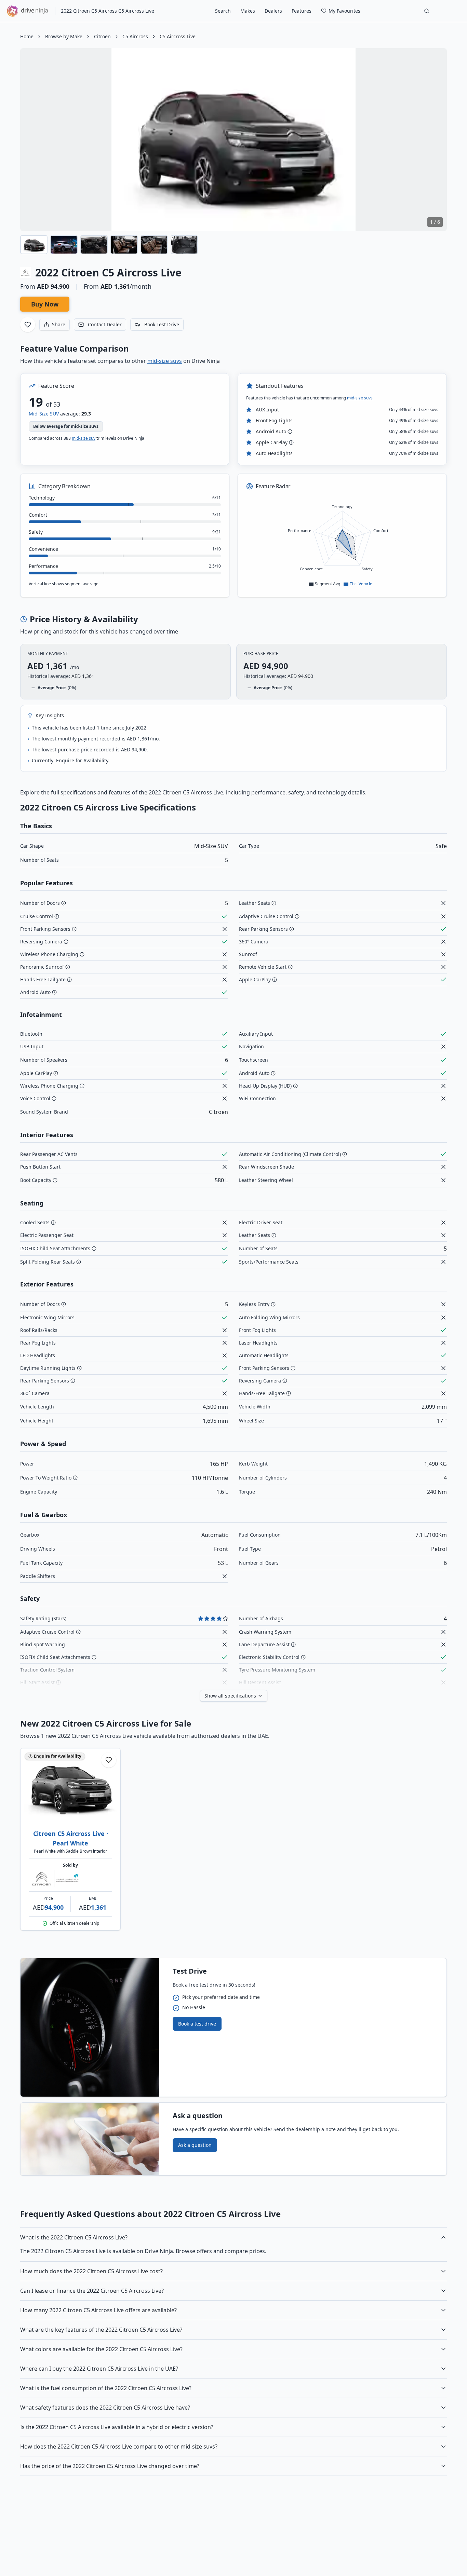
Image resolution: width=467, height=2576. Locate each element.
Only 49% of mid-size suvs (414, 421)
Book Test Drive (162, 324)
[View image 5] (154, 245)
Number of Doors (40, 903)
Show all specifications (230, 1696)
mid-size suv (84, 438)
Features (302, 11)
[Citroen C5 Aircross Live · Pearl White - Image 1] (70, 1786)
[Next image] (436, 139)
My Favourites (344, 11)
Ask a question (195, 2145)
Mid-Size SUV (44, 414)
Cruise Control (37, 916)
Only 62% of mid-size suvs (414, 442)
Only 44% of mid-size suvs (414, 410)
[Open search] (427, 11)
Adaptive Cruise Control (266, 916)
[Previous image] (31, 139)
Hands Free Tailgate (43, 979)
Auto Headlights (274, 453)
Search (223, 11)
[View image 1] (34, 245)
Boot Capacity (36, 1180)
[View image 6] (184, 245)
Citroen (102, 36)
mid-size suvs (165, 361)
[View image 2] (64, 245)
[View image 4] (124, 245)
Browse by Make (64, 36)
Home (27, 36)
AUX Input (267, 410)
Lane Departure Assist (264, 1644)
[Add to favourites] (28, 325)
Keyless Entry (254, 1304)
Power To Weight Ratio (46, 1478)
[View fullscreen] (437, 58)
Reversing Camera (41, 942)
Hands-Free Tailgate (262, 1393)
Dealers (273, 11)
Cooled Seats (35, 1222)
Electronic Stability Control (269, 1657)
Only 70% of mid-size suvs (414, 453)
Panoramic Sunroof (42, 967)
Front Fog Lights (274, 420)
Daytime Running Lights (48, 1368)
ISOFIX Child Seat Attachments (55, 1248)
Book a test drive (197, 2024)
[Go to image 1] (63, 1813)
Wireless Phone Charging (49, 954)
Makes (248, 11)
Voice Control (35, 1098)
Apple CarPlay (272, 442)
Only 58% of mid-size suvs (414, 432)
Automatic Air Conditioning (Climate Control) (290, 1154)
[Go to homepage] (28, 11)
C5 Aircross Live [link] (178, 36)
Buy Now (45, 304)
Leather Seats (255, 903)
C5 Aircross (135, 36)
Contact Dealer (105, 324)
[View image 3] (94, 245)
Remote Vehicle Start (263, 967)
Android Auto (271, 431)
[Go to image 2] (78, 1813)
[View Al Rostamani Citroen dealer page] (54, 1879)
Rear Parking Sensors (263, 929)
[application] (342, 541)
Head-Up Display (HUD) (265, 1086)
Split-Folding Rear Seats (48, 1262)
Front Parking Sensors (45, 929)
